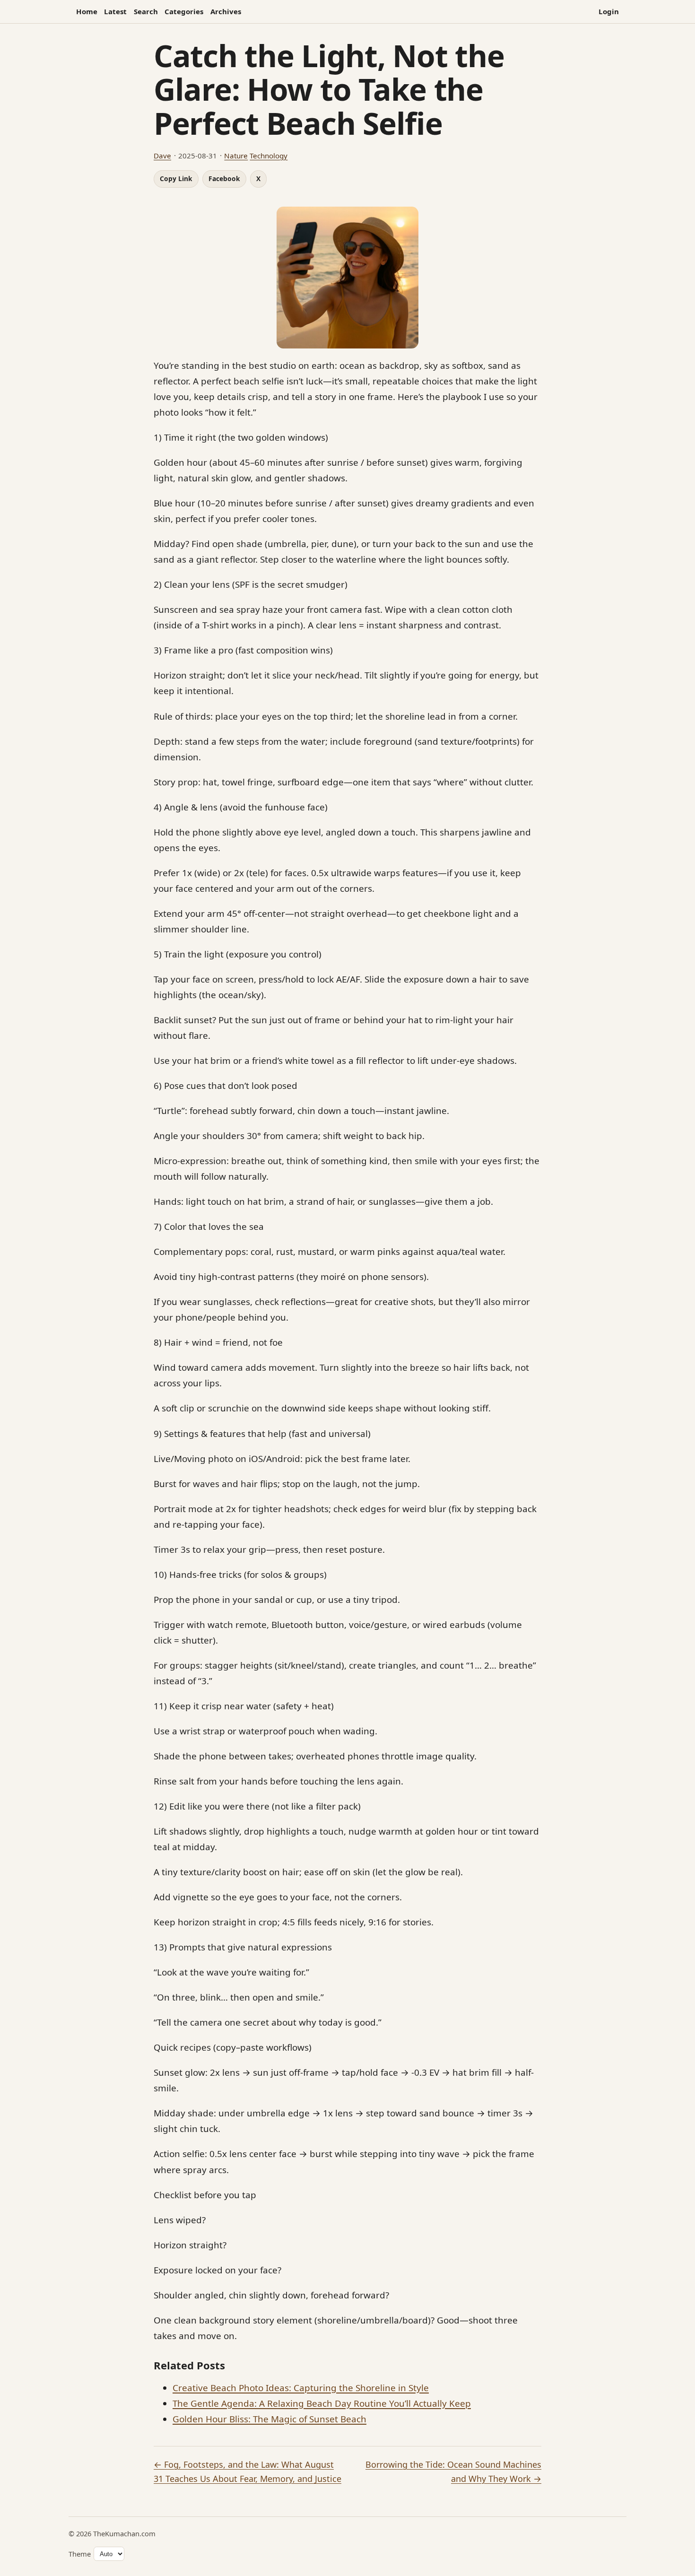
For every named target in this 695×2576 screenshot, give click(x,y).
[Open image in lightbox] (347, 278)
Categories (184, 11)
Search (146, 11)
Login (609, 11)
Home (87, 11)
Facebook (224, 178)
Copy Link (176, 178)
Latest (115, 11)
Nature (236, 156)
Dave (162, 156)
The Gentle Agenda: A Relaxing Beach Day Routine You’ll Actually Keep (322, 2403)
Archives (226, 11)
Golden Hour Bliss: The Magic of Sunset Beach (269, 2419)
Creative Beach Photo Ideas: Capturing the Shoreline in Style (301, 2388)
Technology (269, 156)
